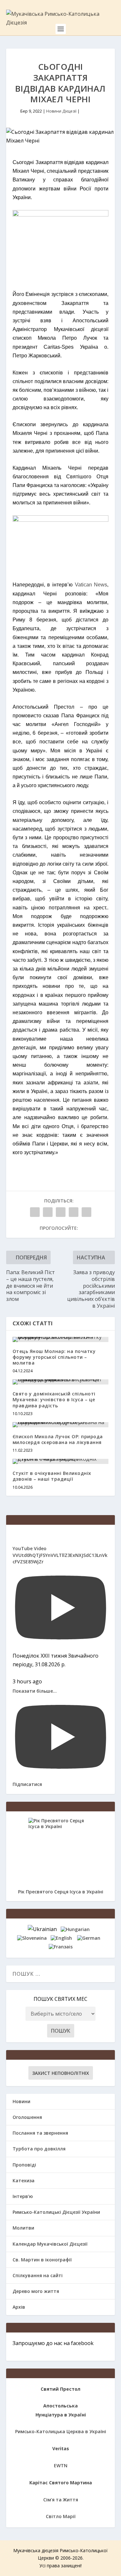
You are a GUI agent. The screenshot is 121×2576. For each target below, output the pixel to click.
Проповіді (24, 2165)
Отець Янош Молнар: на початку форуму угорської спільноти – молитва (54, 1357)
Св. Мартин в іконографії (42, 2260)
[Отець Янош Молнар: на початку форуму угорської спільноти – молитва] (61, 1339)
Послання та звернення (40, 2133)
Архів (19, 2307)
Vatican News (91, 585)
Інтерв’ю (23, 2196)
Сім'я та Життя (61, 2500)
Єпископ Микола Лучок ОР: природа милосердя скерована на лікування (58, 1439)
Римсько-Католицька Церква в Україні (61, 2431)
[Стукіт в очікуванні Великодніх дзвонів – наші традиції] (61, 1461)
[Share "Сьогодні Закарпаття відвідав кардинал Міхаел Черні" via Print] (86, 1212)
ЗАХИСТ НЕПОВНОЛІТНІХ (61, 2073)
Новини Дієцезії (61, 111)
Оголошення (27, 2117)
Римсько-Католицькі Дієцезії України (56, 2212)
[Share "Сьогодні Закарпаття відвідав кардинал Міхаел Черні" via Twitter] (48, 1212)
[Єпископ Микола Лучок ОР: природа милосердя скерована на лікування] (61, 1425)
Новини (21, 2101)
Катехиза (24, 2180)
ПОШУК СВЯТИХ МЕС (60, 1999)
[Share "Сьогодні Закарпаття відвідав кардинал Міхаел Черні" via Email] (74, 1212)
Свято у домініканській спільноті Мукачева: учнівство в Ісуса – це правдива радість (54, 1399)
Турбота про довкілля (39, 2149)
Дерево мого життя (36, 2291)
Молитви (23, 2228)
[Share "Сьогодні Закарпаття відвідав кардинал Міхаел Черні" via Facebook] (35, 1212)
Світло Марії (61, 2516)
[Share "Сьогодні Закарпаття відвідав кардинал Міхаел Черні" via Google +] (61, 1212)
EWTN (61, 2466)
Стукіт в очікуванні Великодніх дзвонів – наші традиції (52, 1476)
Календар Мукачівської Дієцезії (50, 2244)
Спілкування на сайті (38, 2275)
